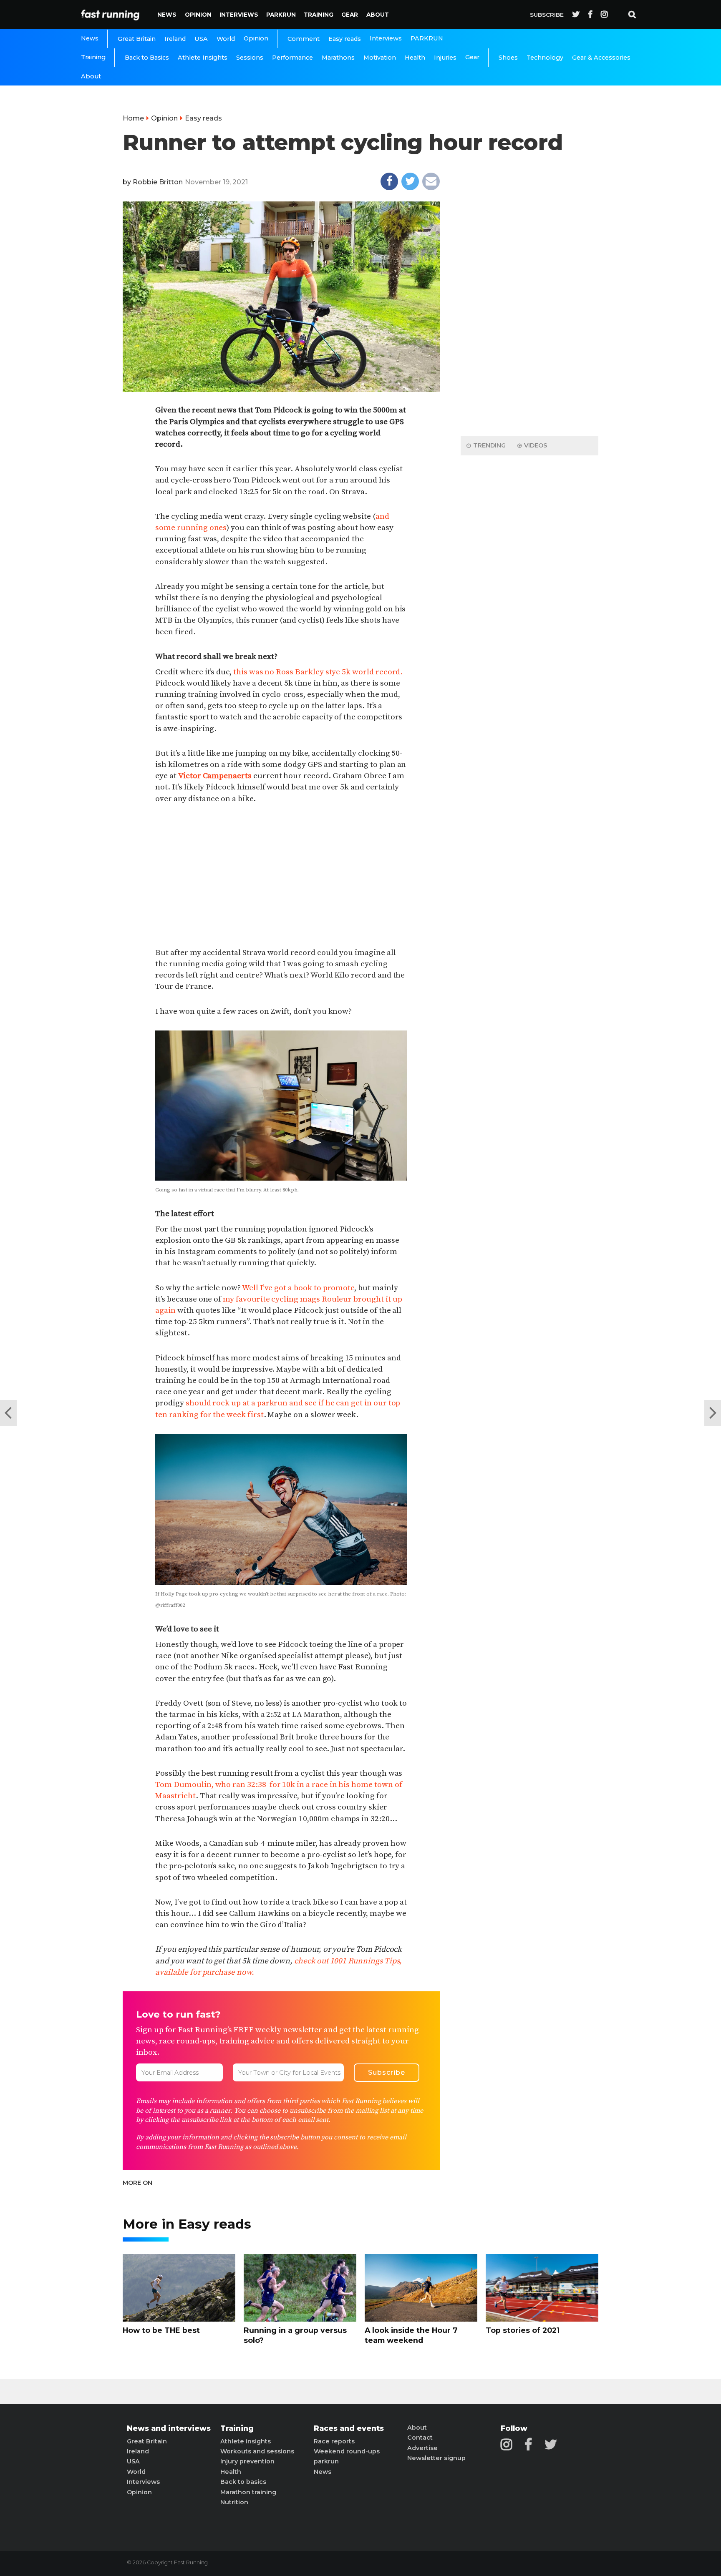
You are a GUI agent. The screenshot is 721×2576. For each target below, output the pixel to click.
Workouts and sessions (257, 2451)
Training (319, 15)
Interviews (239, 15)
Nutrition (234, 2502)
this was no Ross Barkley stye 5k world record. (318, 672)
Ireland (175, 39)
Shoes (508, 58)
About (378, 15)
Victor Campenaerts (215, 776)
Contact (420, 2438)
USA (201, 39)
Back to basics (243, 2482)
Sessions (250, 58)
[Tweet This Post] (410, 181)
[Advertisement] (281, 876)
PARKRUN (281, 15)
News (167, 15)
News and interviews (169, 2428)
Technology (545, 58)
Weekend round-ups (347, 2451)
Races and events (349, 2428)
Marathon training (248, 2492)
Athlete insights (246, 2441)
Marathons (338, 58)
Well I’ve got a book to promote (298, 1288)
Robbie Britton (158, 182)
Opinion (198, 15)
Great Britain (137, 39)
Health (415, 58)
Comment (304, 39)
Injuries (445, 58)
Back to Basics (147, 58)
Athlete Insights (203, 58)
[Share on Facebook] (389, 181)
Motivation (380, 58)
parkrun (326, 2461)
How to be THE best (161, 2330)
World (226, 39)
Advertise (422, 2448)
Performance (292, 58)
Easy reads (345, 39)
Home (133, 118)
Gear (350, 15)
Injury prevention (247, 2461)
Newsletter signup (436, 2458)
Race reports (334, 2441)
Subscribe (547, 15)
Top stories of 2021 (523, 2330)
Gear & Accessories (601, 58)
